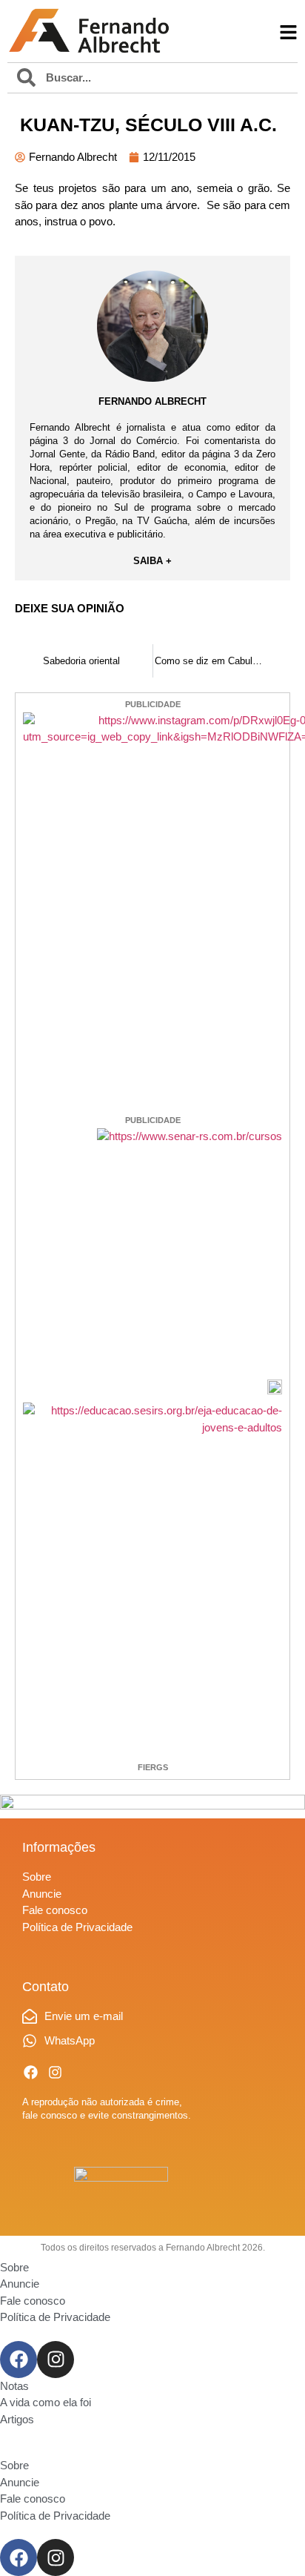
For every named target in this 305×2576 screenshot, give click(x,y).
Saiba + (152, 561)
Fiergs (153, 1767)
